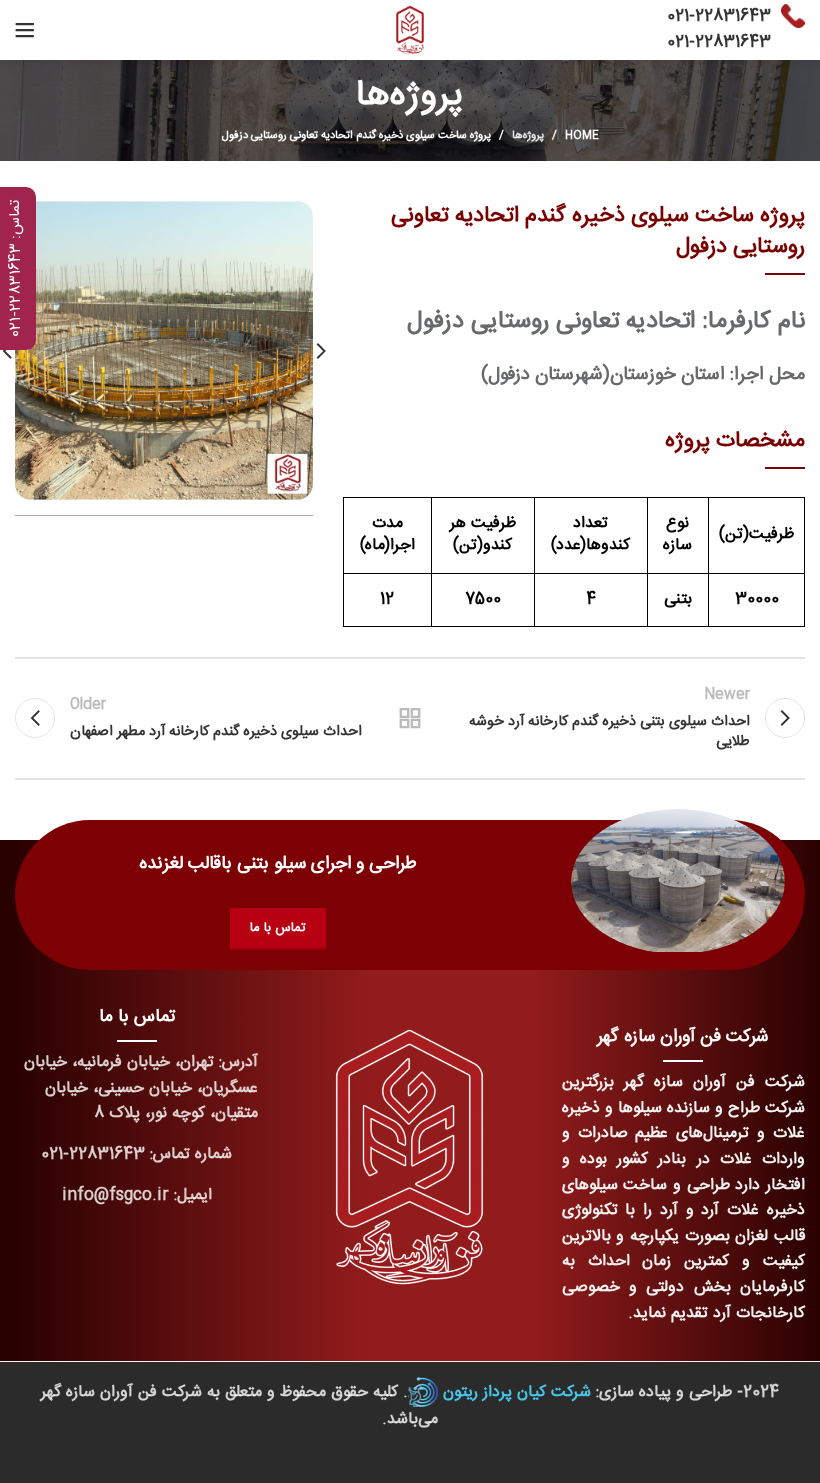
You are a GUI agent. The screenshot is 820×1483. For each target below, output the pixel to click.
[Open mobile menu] (25, 30)
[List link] (136, 1155)
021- (681, 16)
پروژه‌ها (528, 136)
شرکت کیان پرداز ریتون (517, 1392)
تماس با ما (278, 928)
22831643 (733, 16)
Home (582, 136)
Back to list (410, 718)
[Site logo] (410, 30)
